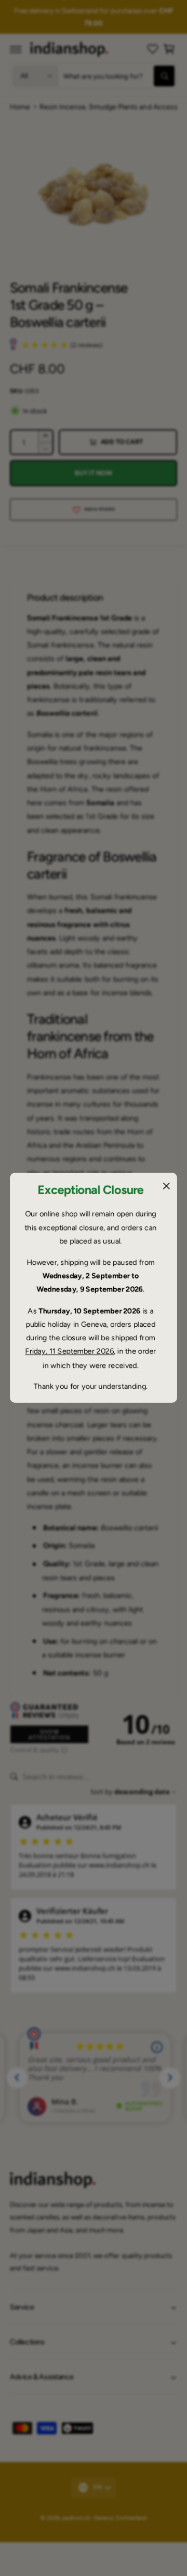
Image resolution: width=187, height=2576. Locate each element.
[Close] (166, 1186)
